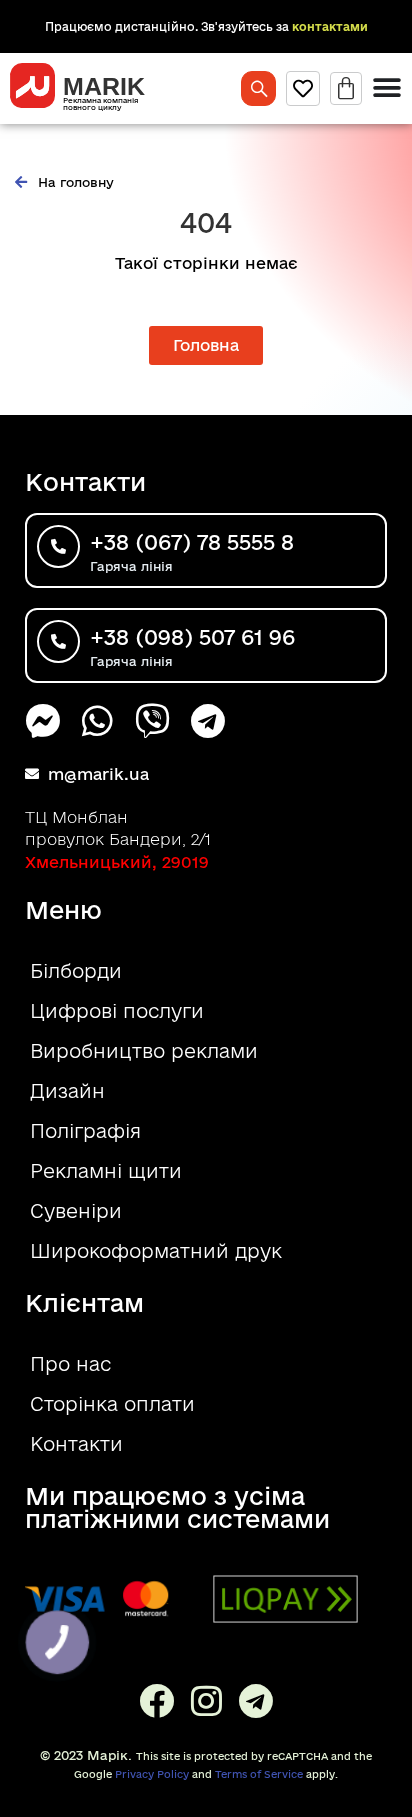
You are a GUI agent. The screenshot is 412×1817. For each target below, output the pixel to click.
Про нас (70, 1364)
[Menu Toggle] (387, 88)
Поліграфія (85, 1131)
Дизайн (67, 1091)
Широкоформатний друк (156, 1251)
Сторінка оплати (112, 1404)
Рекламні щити (106, 1171)
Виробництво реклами (144, 1051)
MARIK (104, 86)
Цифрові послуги (117, 1011)
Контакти (76, 1444)
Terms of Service (259, 1774)
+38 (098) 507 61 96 (192, 637)
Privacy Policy (152, 1774)
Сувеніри (76, 1211)
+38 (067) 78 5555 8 (192, 542)
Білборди (76, 971)
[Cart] (346, 88)
